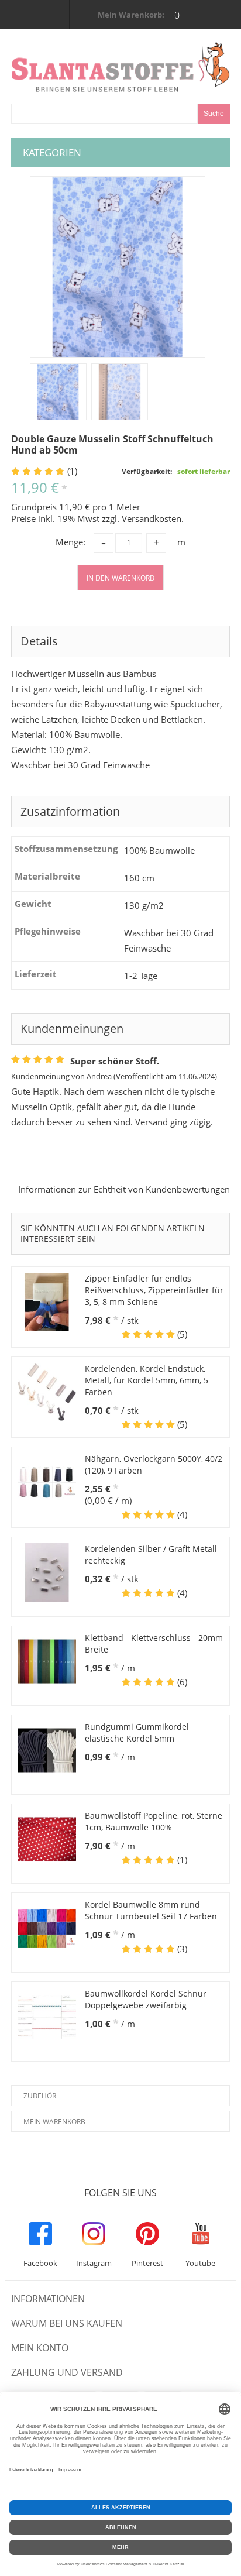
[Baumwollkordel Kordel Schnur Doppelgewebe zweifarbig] (47, 2017)
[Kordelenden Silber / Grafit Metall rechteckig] (47, 1572)
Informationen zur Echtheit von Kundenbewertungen (124, 1189)
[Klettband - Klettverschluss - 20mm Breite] (47, 1661)
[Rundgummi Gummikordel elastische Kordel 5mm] (47, 1750)
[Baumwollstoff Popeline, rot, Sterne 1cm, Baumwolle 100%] (47, 1839)
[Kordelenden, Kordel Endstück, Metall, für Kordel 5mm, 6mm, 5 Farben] (47, 1392)
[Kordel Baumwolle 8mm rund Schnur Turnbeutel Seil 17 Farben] (47, 1928)
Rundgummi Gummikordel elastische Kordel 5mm (137, 1732)
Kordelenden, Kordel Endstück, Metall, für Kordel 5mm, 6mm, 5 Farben (147, 1380)
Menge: (70, 542)
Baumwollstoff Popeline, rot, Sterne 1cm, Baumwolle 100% (154, 1821)
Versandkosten (152, 518)
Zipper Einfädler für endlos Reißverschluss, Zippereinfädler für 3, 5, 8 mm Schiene (154, 1290)
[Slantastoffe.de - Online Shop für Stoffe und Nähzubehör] (120, 67)
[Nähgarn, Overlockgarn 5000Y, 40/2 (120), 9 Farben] (47, 1482)
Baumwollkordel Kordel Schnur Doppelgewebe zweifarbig (146, 1999)
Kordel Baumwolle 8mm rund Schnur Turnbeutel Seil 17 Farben (151, 1910)
